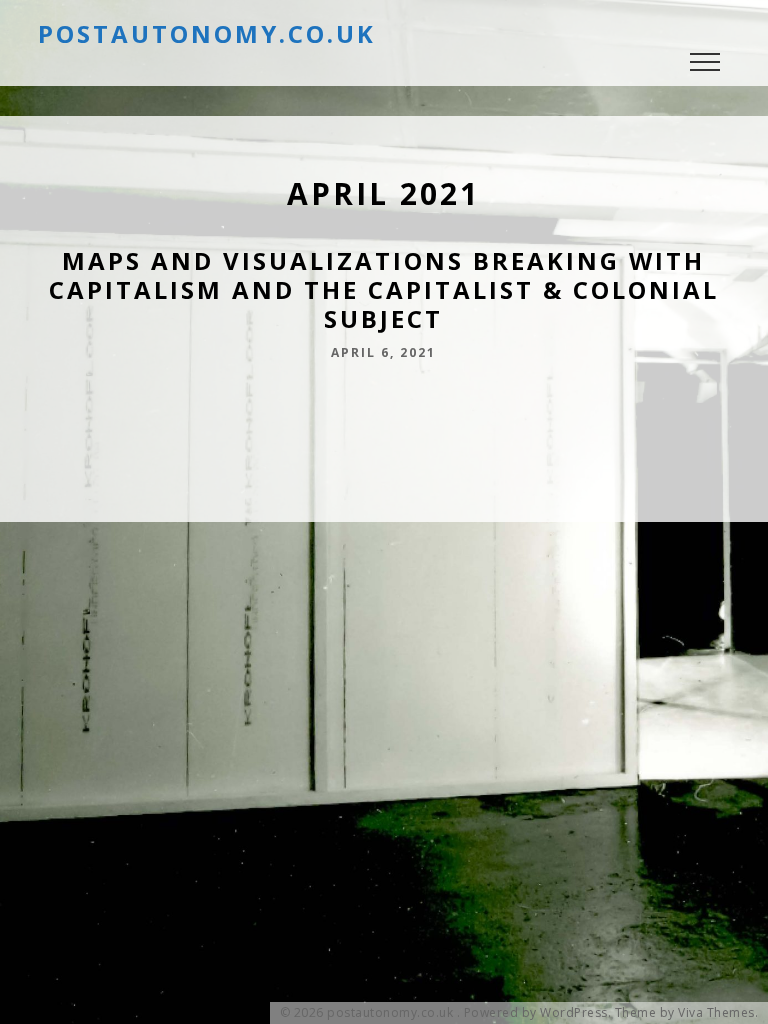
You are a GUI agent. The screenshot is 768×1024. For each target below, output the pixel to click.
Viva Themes (716, 1013)
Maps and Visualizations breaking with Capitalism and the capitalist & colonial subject (384, 289)
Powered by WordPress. (538, 1013)
